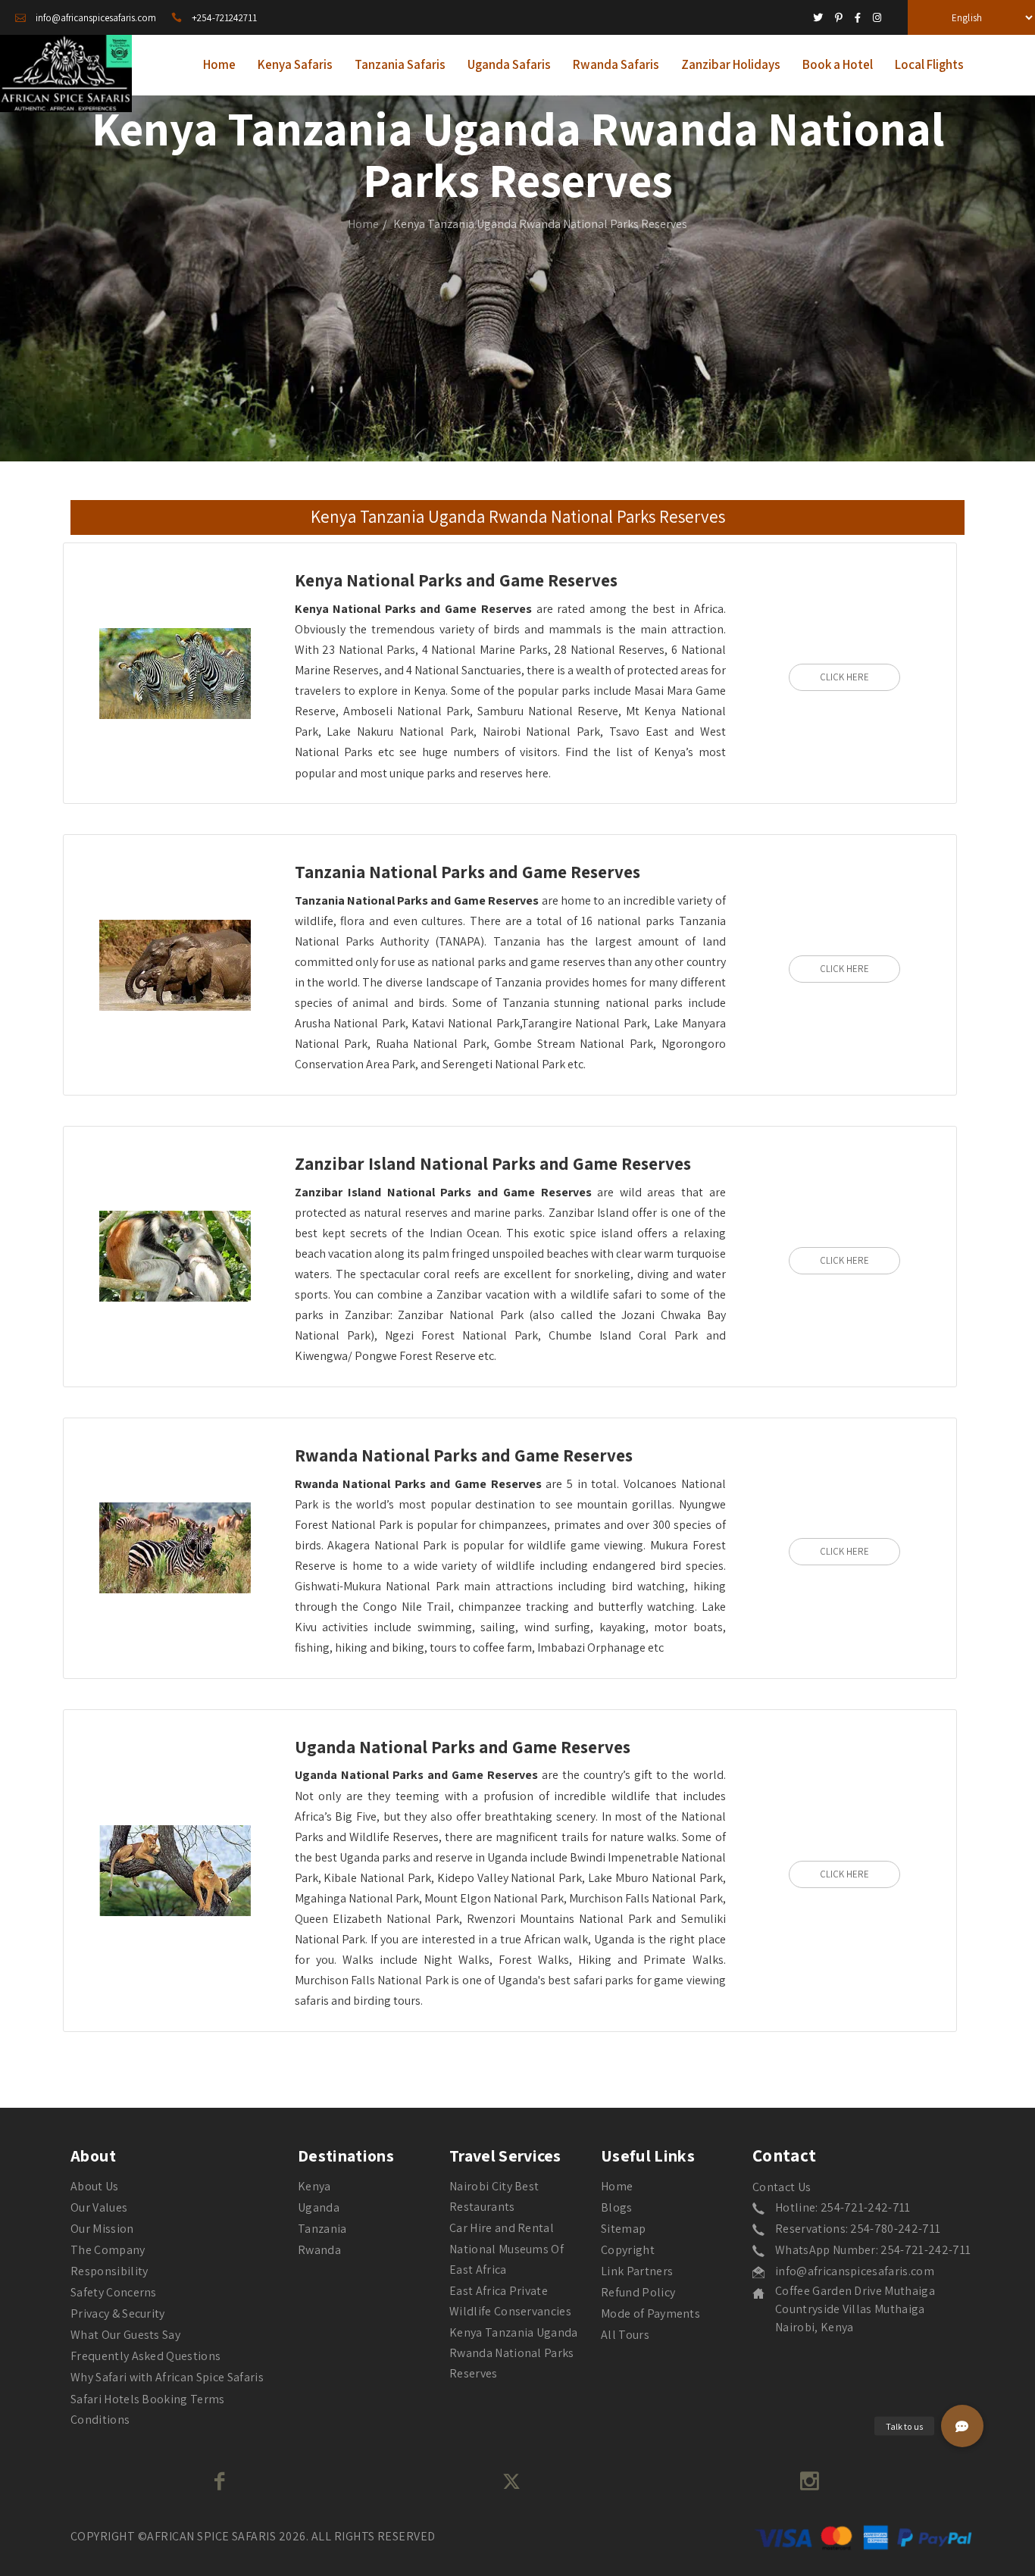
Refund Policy (638, 2292)
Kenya (314, 2186)
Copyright (628, 2250)
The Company (108, 2250)
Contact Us (782, 2187)
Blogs (617, 2207)
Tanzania (322, 2229)
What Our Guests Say (125, 2335)
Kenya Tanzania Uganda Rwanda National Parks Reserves (514, 2353)
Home (363, 224)
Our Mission (102, 2229)
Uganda (319, 2207)
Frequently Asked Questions (145, 2356)
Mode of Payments (650, 2313)
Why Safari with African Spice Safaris (167, 2377)
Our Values (99, 2207)
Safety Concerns (114, 2292)
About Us (95, 2186)
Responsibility (109, 2271)
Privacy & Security (118, 2313)
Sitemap (623, 2229)
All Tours (625, 2335)
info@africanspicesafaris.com (855, 2271)
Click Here (844, 677)
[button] (962, 2426)
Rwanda (319, 2250)
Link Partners (637, 2271)
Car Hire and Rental (502, 2228)
